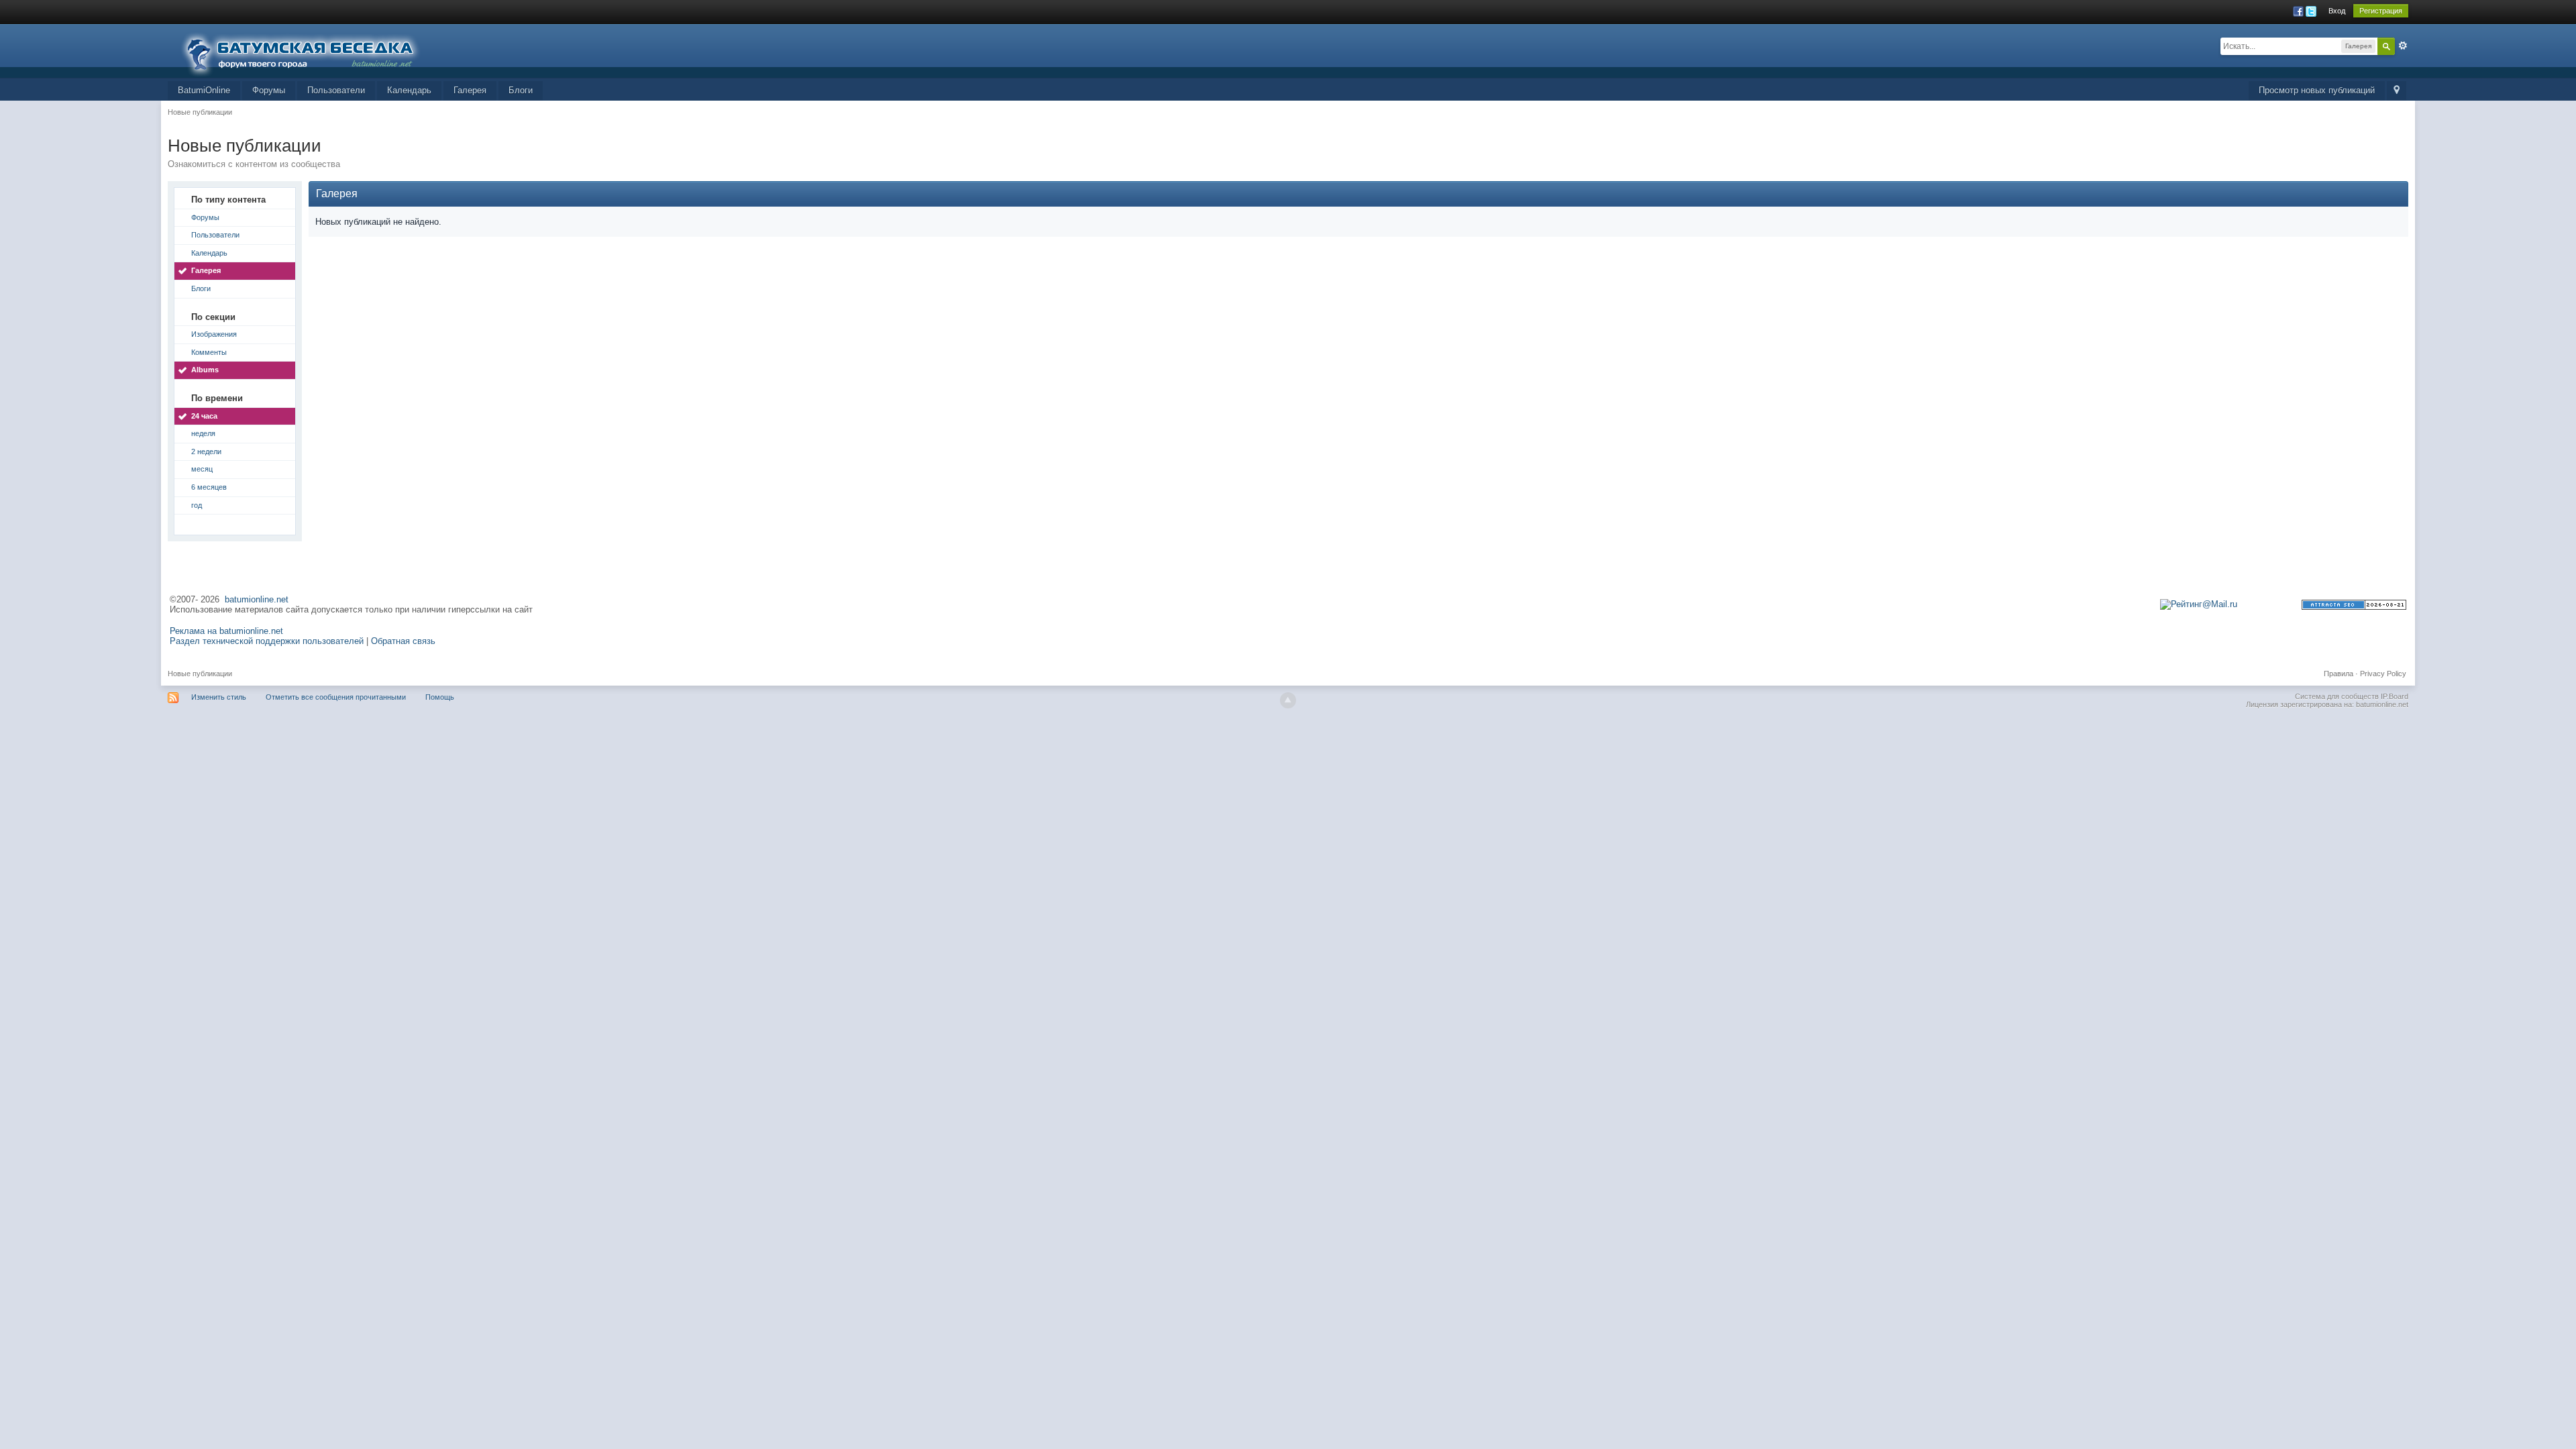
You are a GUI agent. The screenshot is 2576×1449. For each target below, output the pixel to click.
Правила (2339, 674)
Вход (2337, 11)
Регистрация (2381, 11)
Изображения (214, 334)
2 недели (206, 451)
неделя (203, 433)
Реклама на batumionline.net (226, 631)
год (197, 505)
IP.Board (2395, 696)
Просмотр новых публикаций (2317, 90)
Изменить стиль (219, 697)
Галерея (470, 90)
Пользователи (336, 90)
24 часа (204, 416)
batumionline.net (257, 599)
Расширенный (2403, 46)
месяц (202, 469)
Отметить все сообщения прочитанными (336, 697)
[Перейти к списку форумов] (309, 50)
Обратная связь (403, 641)
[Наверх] (1288, 700)
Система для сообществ (2337, 696)
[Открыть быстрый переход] (2397, 91)
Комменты (209, 352)
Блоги (521, 90)
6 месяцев (209, 487)
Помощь (440, 697)
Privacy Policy (2383, 674)
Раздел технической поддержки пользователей (267, 641)
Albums (205, 370)
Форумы (269, 90)
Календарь (409, 90)
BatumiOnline (204, 90)
